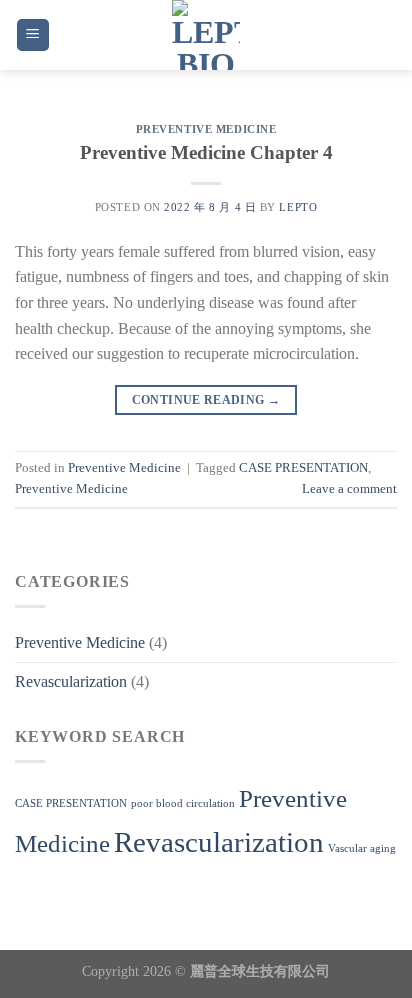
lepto (298, 207)
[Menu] (33, 35)
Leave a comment (349, 489)
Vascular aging (362, 848)
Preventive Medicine (206, 129)
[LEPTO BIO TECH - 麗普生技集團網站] (206, 35)
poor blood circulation (183, 803)
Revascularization (71, 681)
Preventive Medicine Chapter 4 (206, 152)
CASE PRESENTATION (303, 468)
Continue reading (206, 400)
